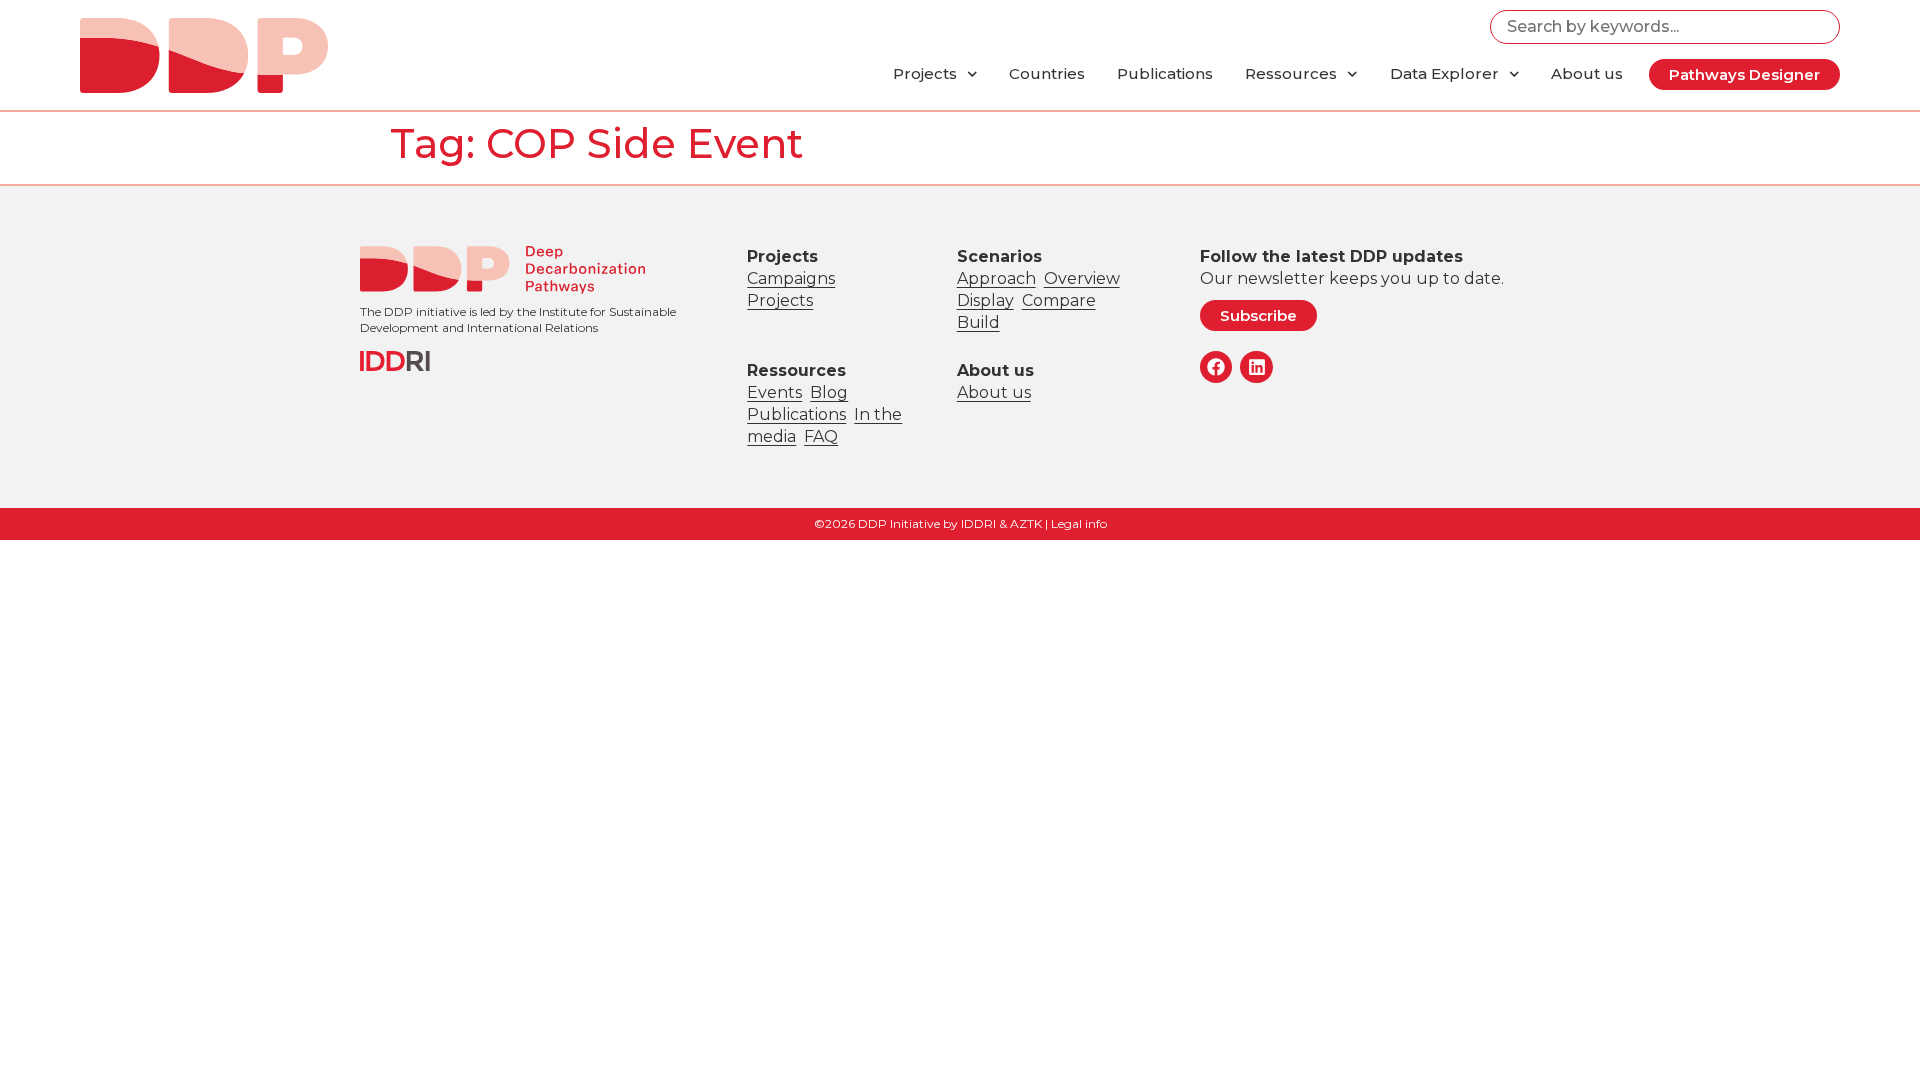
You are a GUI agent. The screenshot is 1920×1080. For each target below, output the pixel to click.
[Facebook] (1216, 367)
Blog (829, 392)
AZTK (1026, 523)
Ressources (1291, 73)
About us (1587, 73)
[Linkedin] (1256, 367)
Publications (1165, 73)
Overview (1082, 278)
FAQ (821, 436)
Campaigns (791, 278)
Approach (996, 278)
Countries (1047, 73)
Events (774, 392)
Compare (1059, 300)
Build (978, 322)
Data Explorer (1444, 73)
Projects (925, 73)
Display (985, 300)
